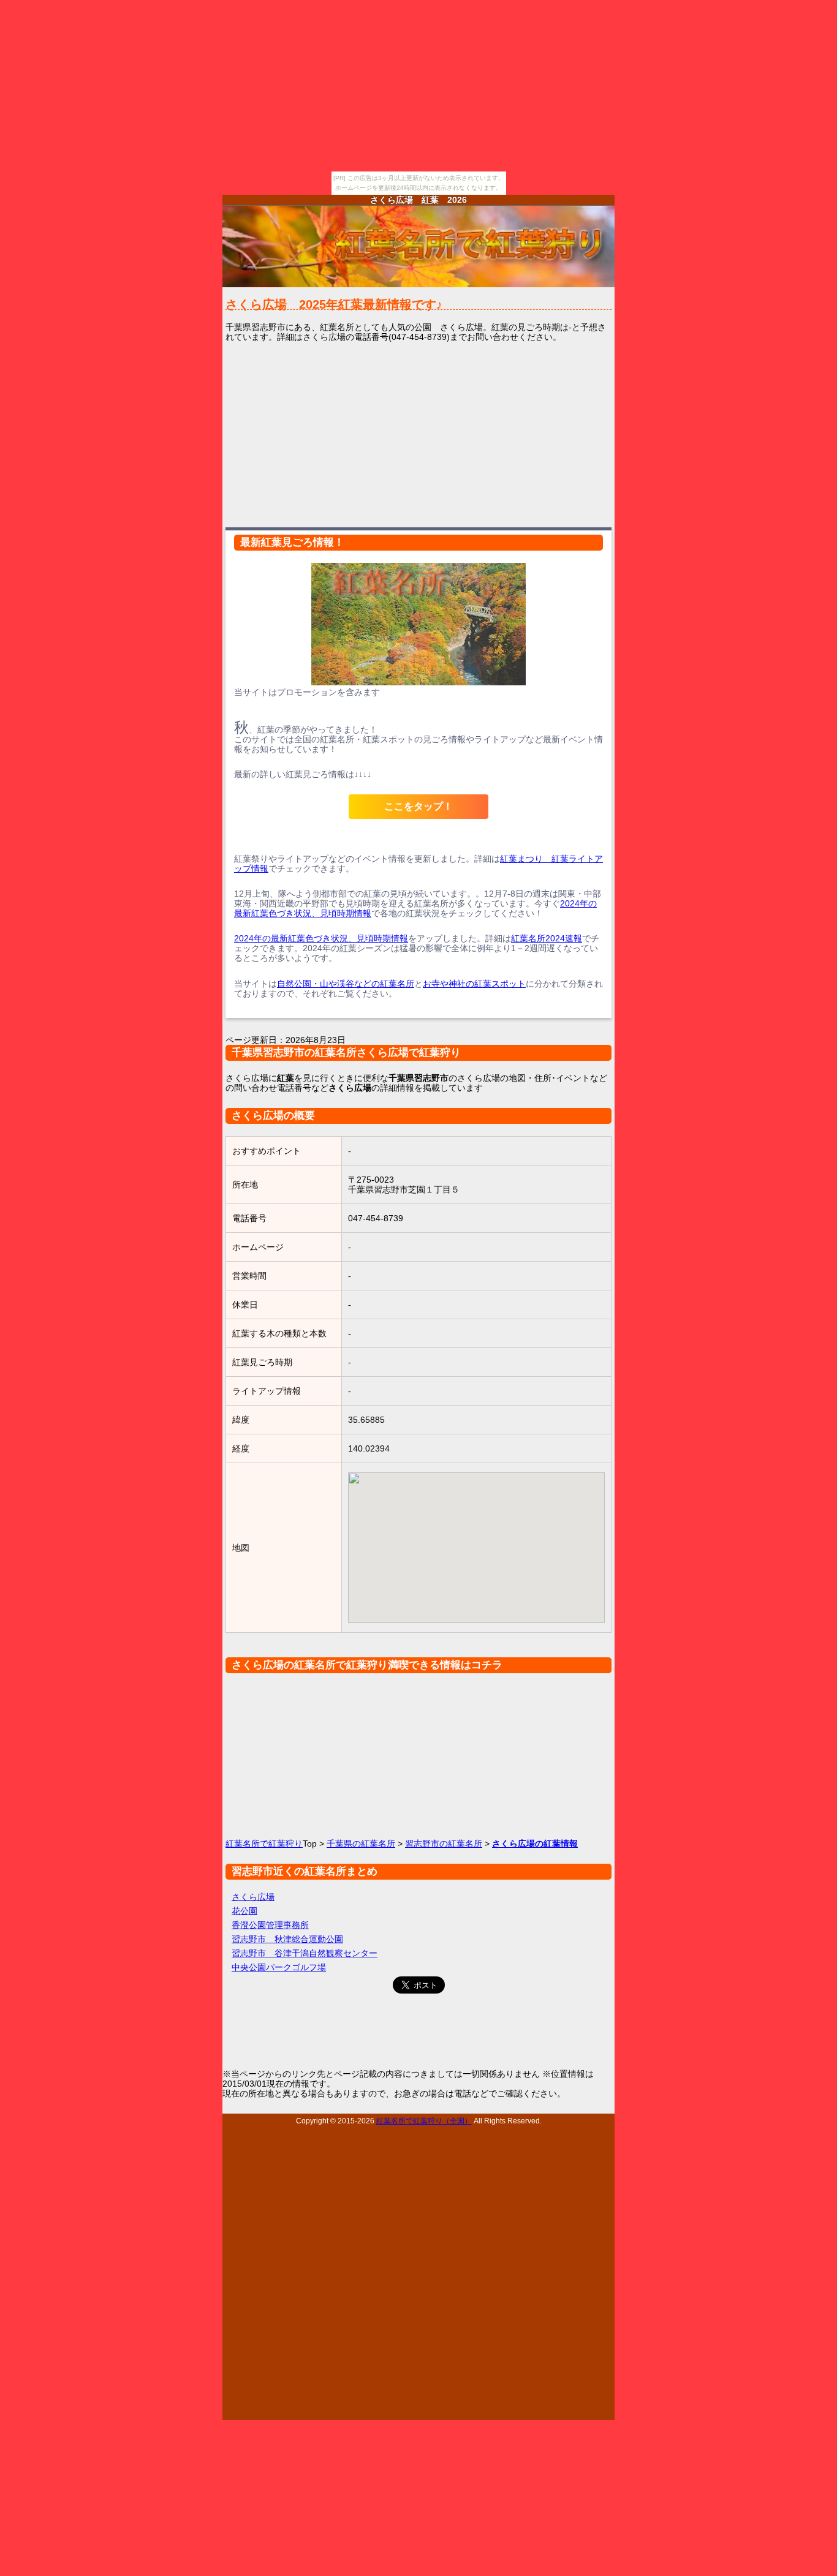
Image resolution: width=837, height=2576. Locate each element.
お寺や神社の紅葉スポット (474, 984)
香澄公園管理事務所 (270, 1925)
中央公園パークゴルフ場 (279, 1967)
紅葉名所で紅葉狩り (264, 1843)
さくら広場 (253, 1897)
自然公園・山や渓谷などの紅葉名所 (346, 984)
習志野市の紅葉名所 (444, 1843)
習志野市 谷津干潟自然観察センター (305, 1953)
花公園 (244, 1911)
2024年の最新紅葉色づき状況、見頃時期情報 (321, 938)
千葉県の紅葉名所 (361, 1843)
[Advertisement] (418, 434)
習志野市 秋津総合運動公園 (287, 1939)
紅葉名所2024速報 (547, 938)
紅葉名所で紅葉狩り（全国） (424, 2121)
